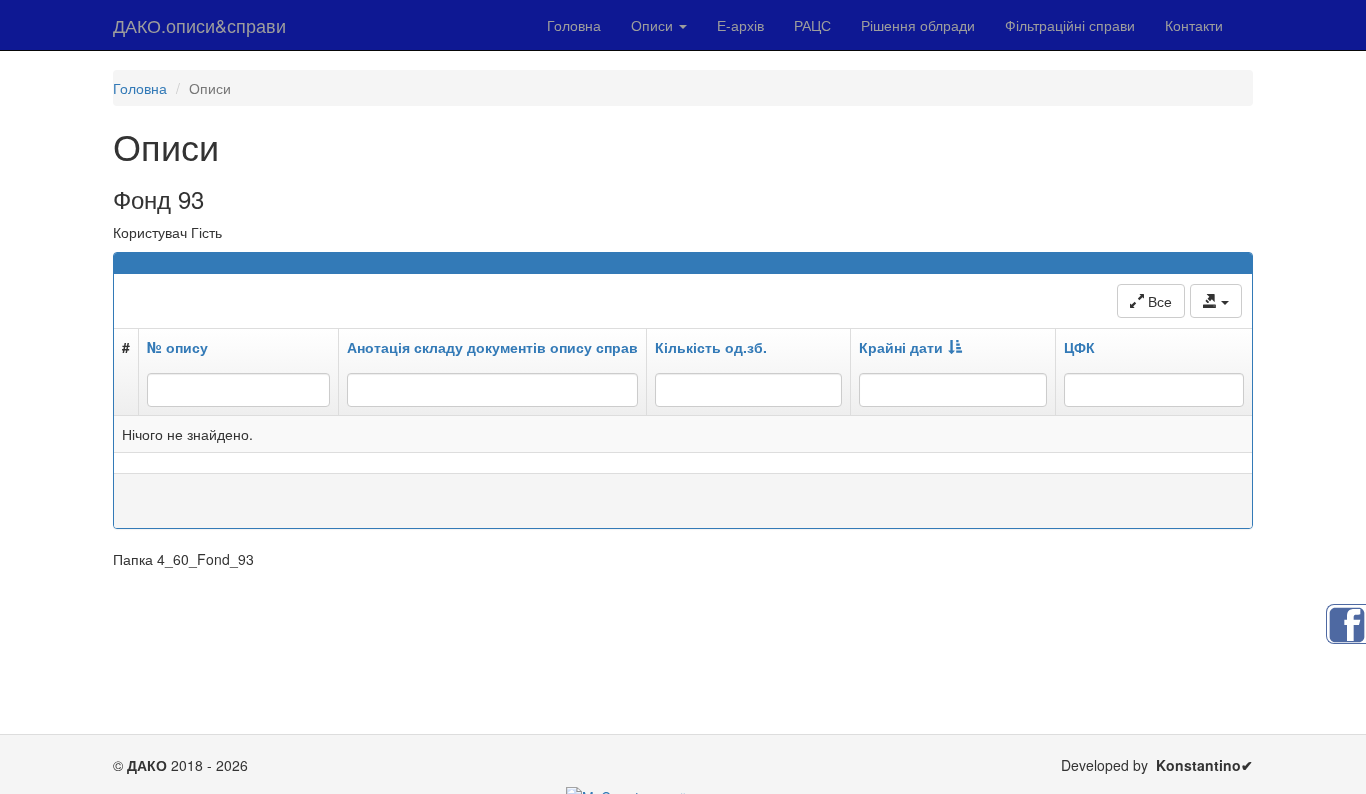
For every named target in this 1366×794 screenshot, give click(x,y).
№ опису (177, 347)
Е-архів (740, 25)
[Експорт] (1216, 301)
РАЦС (812, 25)
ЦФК (1079, 347)
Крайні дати (901, 347)
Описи (654, 25)
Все (1158, 301)
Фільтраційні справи (1070, 25)
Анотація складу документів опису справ (492, 347)
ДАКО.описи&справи (199, 25)
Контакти (1194, 25)
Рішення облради (918, 25)
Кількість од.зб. (711, 347)
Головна (574, 25)
